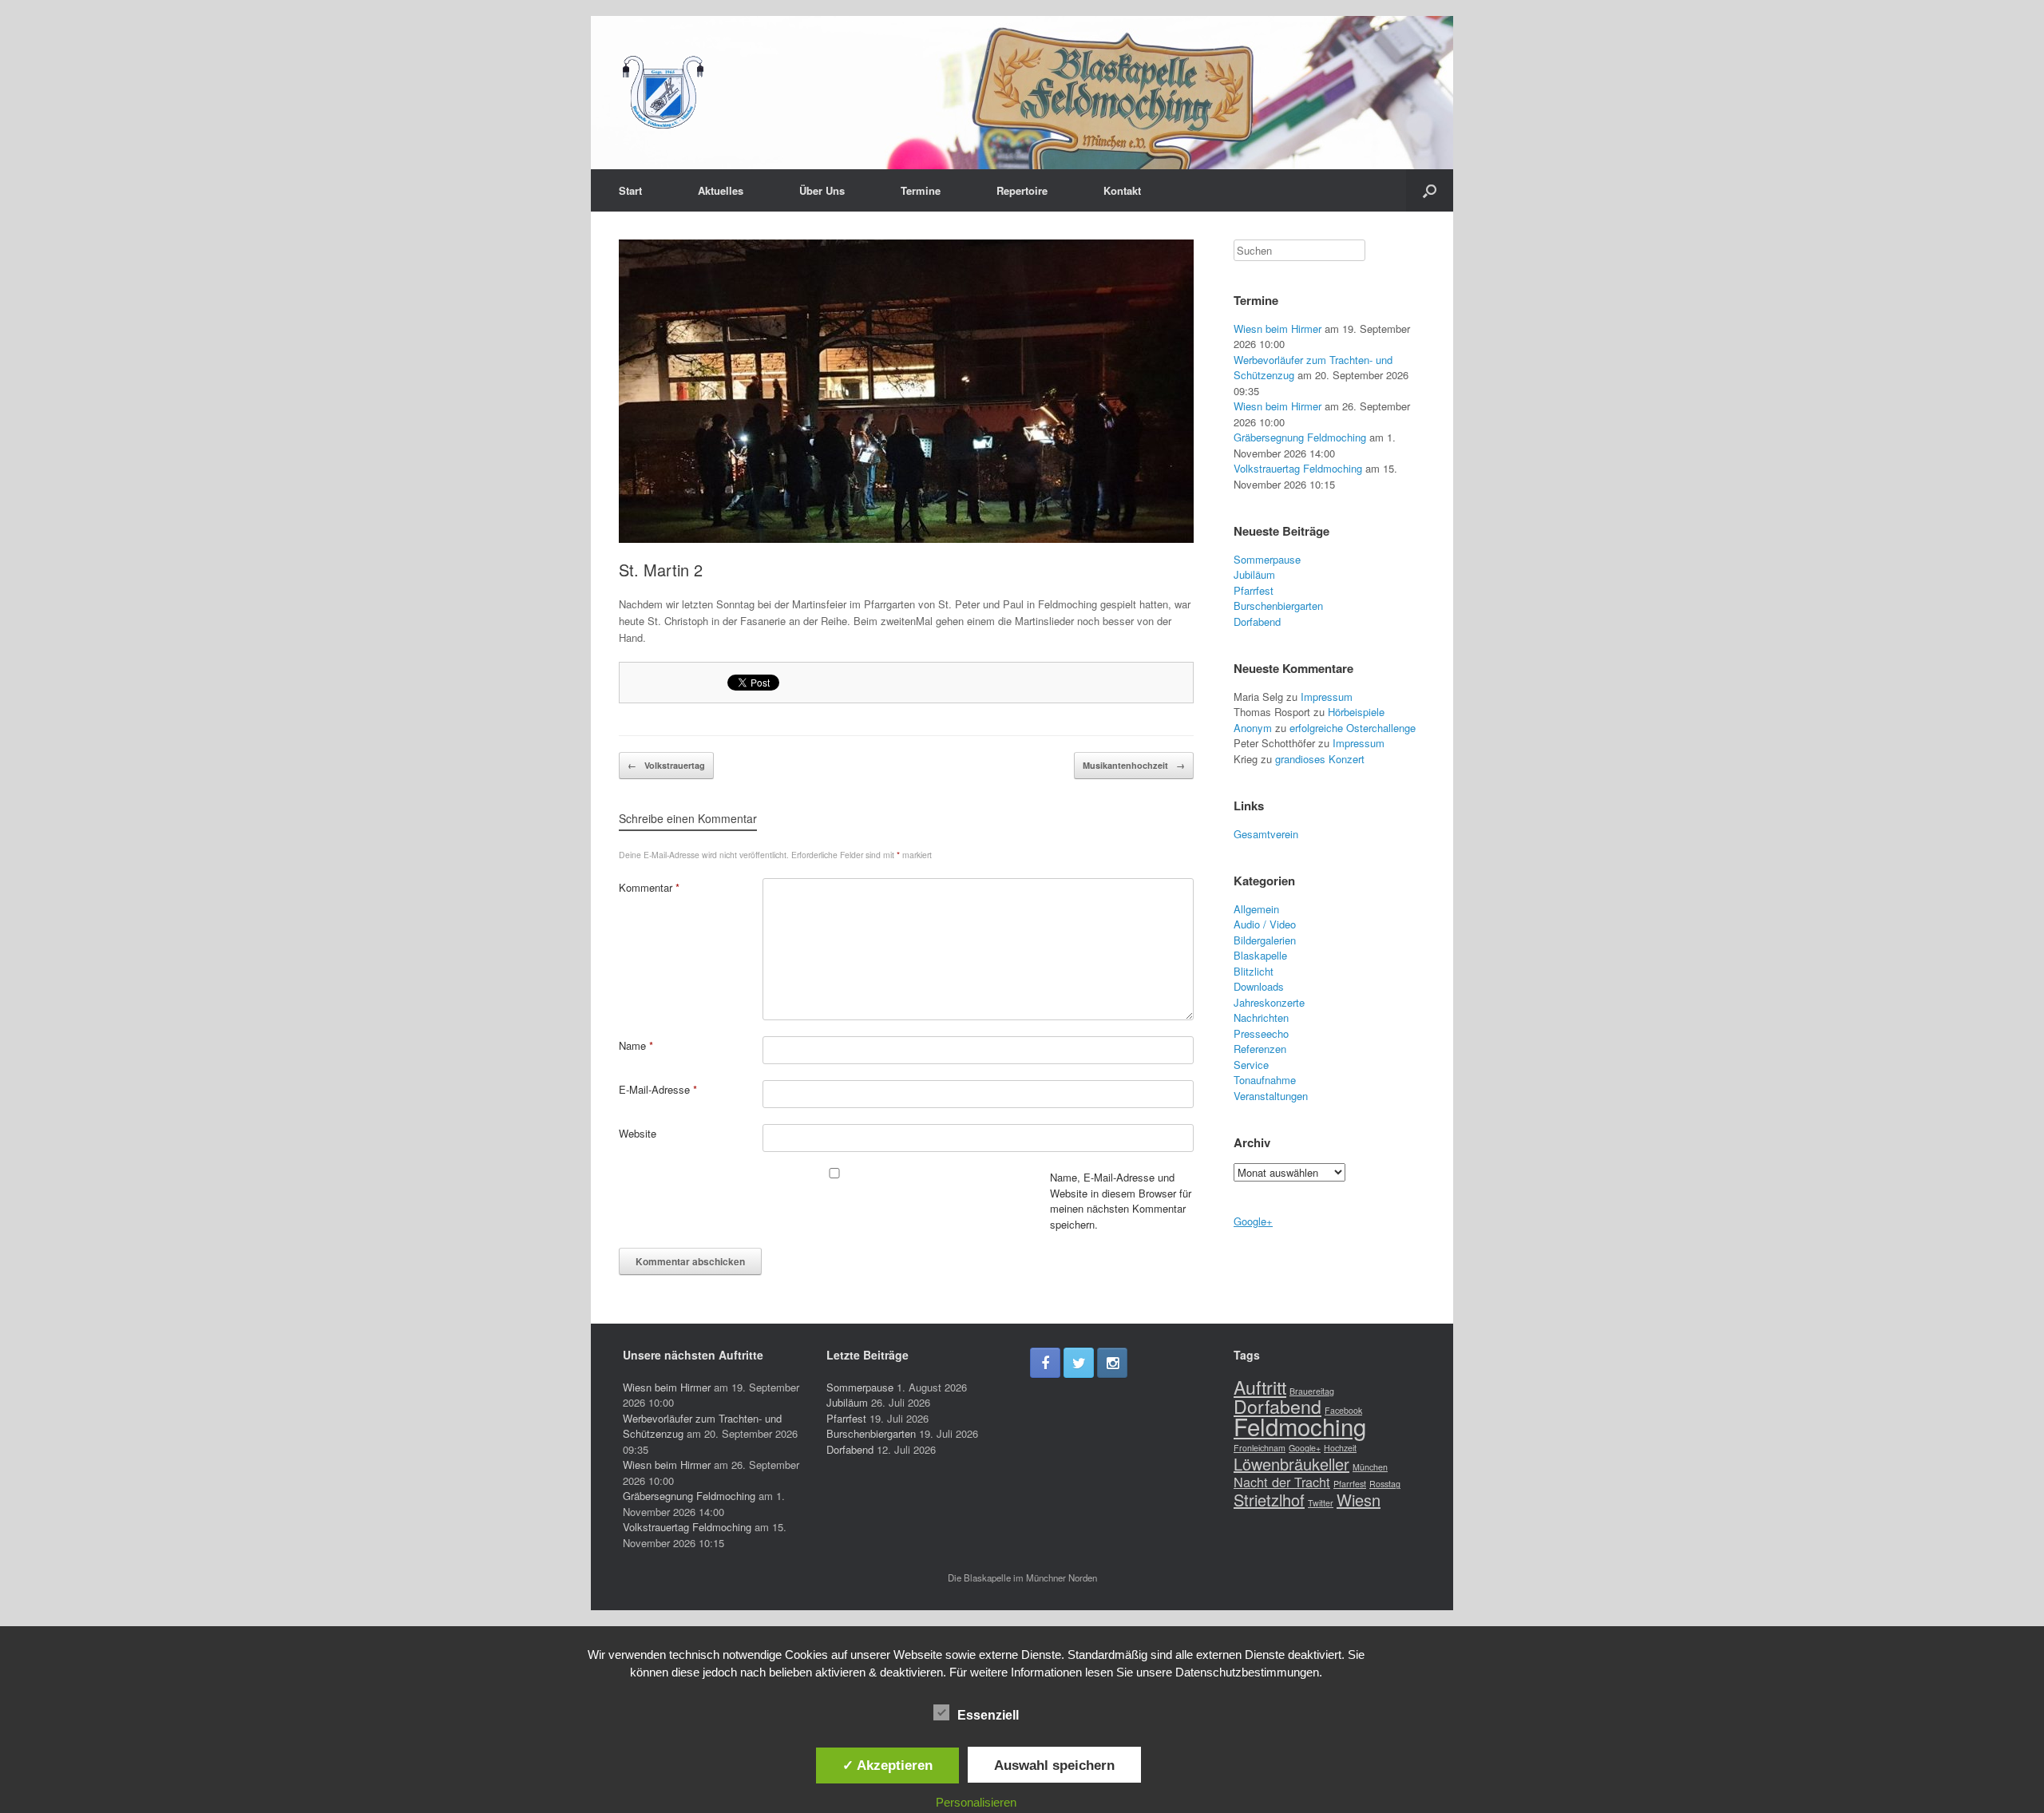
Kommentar (649, 887)
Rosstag (1385, 1484)
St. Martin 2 (661, 570)
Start (630, 190)
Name (636, 1045)
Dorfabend (1257, 621)
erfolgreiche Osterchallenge (1353, 728)
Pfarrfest (1254, 590)
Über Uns (822, 190)
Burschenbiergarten (1278, 606)
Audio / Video (1265, 924)
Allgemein (1256, 909)
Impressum (1327, 697)
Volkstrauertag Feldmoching (1298, 468)
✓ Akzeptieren (887, 1765)
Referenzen (1260, 1049)
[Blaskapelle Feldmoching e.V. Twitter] (1079, 1363)
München (1370, 1467)
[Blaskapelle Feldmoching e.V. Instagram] (1112, 1363)
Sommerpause (1267, 559)
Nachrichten (1261, 1017)
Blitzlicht (1254, 971)
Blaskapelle (1260, 955)
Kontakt (1122, 190)
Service (1251, 1065)
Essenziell (988, 1715)
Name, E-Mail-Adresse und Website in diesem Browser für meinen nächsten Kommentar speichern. (1121, 1201)
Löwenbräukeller (1291, 1464)
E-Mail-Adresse (658, 1089)
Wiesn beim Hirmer (1277, 329)
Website (638, 1133)
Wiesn (1359, 1500)
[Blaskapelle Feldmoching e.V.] (663, 93)
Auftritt (1260, 1387)
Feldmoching (1300, 1426)
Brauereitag (1312, 1391)
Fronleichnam (1260, 1448)
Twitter (1321, 1503)
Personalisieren (976, 1802)
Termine (921, 190)
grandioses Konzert (1320, 759)
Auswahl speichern (1054, 1765)
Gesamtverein (1266, 834)
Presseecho (1261, 1033)
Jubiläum (1254, 574)
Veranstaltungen (1271, 1096)
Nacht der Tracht (1282, 1482)
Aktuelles (721, 190)
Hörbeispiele (1356, 712)
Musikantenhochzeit (1134, 765)
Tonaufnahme (1265, 1080)
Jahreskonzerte (1269, 1002)
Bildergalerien (1265, 940)
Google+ (1253, 1221)
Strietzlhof (1269, 1500)
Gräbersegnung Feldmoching (1300, 437)
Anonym (1253, 728)
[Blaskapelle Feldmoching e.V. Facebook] (1045, 1363)
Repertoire (1022, 190)
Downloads (1259, 986)
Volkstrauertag (666, 765)
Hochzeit (1340, 1448)
